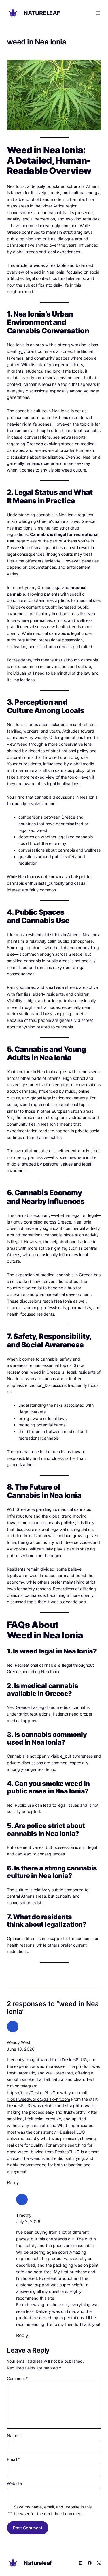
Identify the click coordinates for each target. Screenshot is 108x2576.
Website (14, 2483)
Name (14, 2436)
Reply (13, 2182)
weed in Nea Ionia (37, 42)
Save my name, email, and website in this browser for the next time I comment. (53, 2510)
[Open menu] (98, 13)
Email (14, 2459)
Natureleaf (42, 13)
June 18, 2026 (21, 2049)
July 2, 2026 (28, 2222)
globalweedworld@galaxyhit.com (38, 2099)
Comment (18, 2378)
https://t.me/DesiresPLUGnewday (39, 2093)
